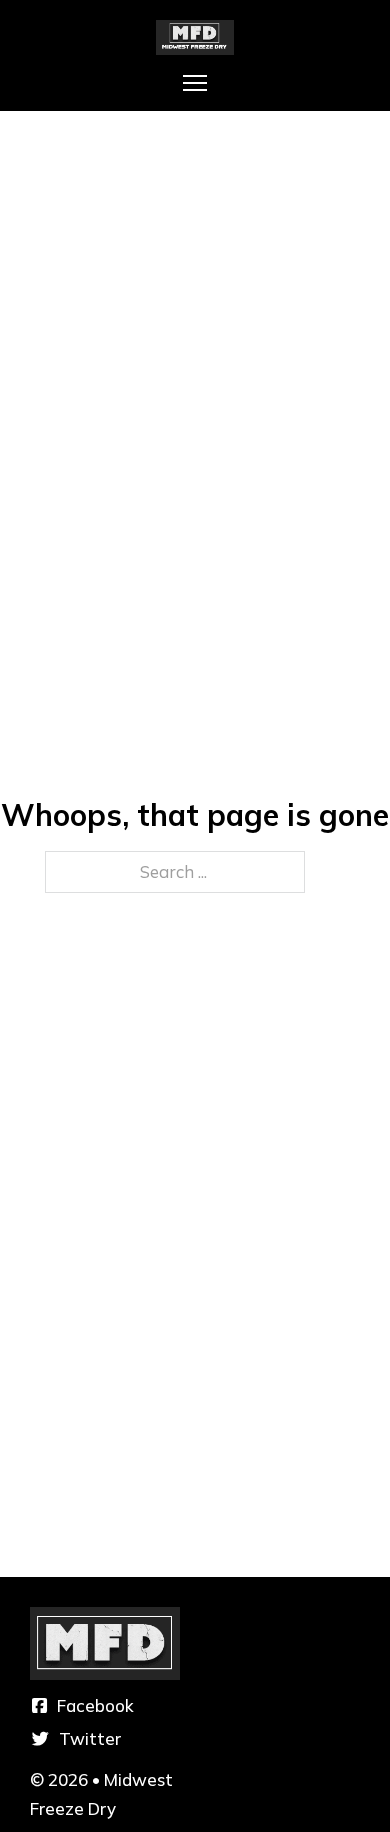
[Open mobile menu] (195, 83)
